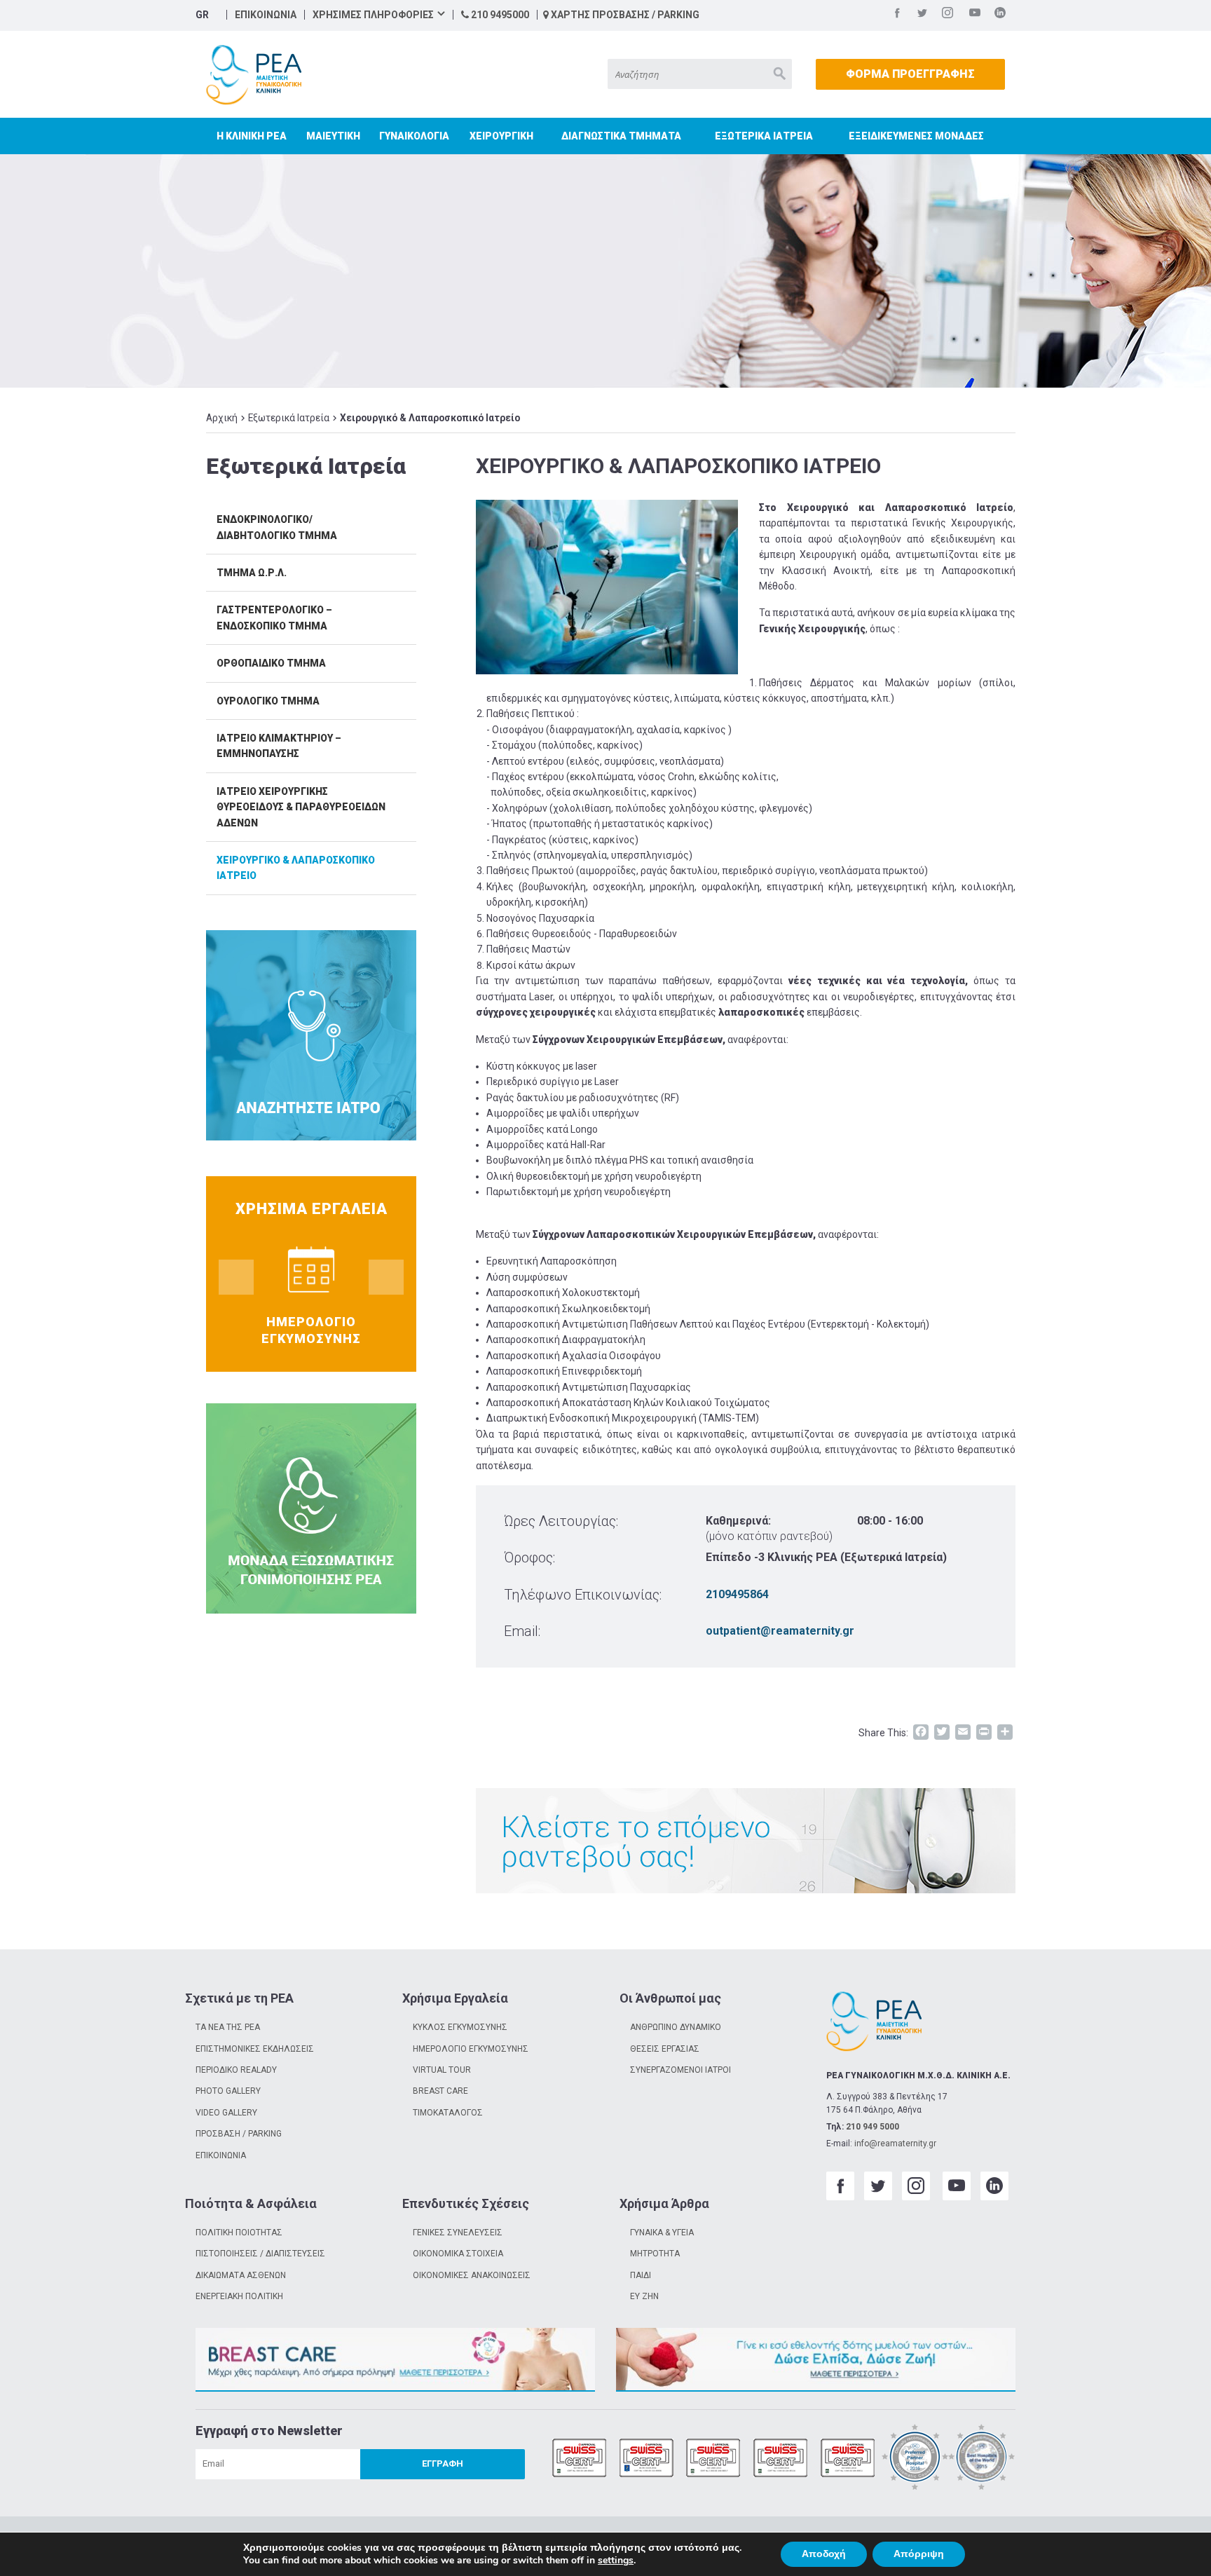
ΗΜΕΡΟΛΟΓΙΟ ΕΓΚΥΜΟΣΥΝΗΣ (471, 2049)
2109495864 (737, 1594)
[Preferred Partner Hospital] (915, 2459)
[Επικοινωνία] (746, 1841)
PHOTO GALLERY (228, 2091)
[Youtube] (975, 15)
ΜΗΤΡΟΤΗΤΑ (655, 2254)
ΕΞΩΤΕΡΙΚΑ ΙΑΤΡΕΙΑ (764, 136)
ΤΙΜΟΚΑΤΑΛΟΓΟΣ (448, 2113)
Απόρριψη (919, 2554)
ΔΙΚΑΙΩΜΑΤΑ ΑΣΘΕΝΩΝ (241, 2275)
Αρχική (222, 418)
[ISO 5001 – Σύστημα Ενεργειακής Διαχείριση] (848, 2459)
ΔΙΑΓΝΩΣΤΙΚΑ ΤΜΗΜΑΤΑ (621, 136)
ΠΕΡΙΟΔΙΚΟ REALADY (236, 2070)
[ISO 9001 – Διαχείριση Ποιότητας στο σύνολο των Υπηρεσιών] (580, 2459)
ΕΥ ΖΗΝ (644, 2296)
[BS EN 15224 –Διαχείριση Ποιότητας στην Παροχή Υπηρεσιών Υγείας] (647, 2459)
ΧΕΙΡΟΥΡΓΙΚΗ (501, 136)
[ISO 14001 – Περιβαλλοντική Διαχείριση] (713, 2459)
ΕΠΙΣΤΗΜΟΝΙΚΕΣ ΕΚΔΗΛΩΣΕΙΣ (255, 2049)
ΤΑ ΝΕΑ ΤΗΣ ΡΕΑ (228, 2027)
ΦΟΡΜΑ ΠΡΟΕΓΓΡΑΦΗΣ (910, 74)
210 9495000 (499, 15)
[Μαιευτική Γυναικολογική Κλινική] (254, 75)
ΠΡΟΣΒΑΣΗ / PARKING (239, 2134)
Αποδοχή (824, 2554)
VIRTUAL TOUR (442, 2070)
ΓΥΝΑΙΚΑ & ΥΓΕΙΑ (662, 2233)
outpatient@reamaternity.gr (780, 1631)
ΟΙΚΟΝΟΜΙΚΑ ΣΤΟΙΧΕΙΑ (458, 2254)
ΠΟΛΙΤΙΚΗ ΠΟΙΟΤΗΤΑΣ (239, 2233)
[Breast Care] (395, 2360)
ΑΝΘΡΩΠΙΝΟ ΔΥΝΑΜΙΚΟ (676, 2027)
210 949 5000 (873, 2127)
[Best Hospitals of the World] (982, 2459)
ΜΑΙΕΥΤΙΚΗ (333, 136)
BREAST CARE (440, 2091)
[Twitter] (922, 15)
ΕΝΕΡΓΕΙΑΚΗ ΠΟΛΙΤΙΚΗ (239, 2296)
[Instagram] (947, 15)
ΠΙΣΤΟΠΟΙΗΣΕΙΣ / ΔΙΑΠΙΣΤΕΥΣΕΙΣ (260, 2254)
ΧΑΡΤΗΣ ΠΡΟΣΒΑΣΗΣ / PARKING (624, 15)
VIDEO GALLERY (226, 2113)
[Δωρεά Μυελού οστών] (816, 2360)
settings (616, 2561)
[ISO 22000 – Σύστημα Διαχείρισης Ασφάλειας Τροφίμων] (781, 2459)
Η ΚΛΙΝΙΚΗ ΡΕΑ (252, 136)
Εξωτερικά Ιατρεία (289, 418)
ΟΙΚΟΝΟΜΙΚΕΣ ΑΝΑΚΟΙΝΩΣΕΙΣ (472, 2275)
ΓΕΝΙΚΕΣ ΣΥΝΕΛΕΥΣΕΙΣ (458, 2233)
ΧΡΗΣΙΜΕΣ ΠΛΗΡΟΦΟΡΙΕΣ (373, 15)
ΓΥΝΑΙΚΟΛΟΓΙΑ (414, 136)
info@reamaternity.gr (895, 2144)
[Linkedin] (1000, 15)
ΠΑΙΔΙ (641, 2275)
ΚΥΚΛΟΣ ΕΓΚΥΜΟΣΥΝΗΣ (460, 2027)
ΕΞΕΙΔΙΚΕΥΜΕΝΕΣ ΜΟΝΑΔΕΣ (916, 136)
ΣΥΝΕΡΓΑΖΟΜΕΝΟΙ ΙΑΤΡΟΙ (680, 2070)
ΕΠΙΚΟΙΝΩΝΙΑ (266, 15)
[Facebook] (897, 15)
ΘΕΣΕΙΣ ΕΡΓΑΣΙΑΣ (665, 2049)
